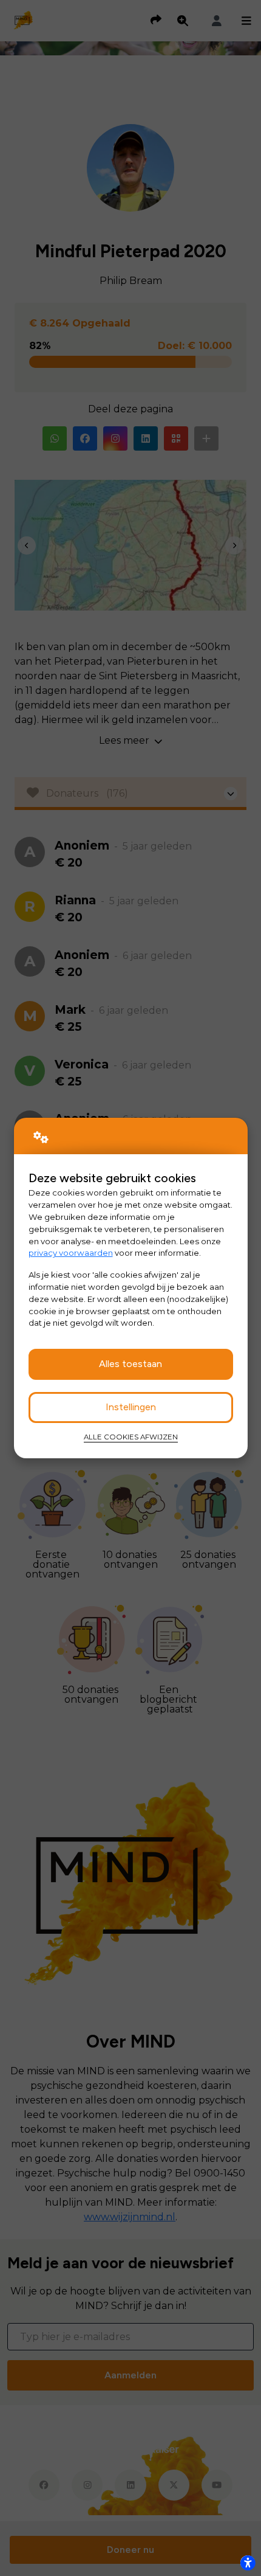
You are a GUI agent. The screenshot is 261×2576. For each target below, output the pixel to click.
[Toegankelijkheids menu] (248, 2563)
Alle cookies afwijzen (131, 1437)
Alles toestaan (130, 1364)
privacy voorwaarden (71, 1253)
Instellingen (131, 1407)
